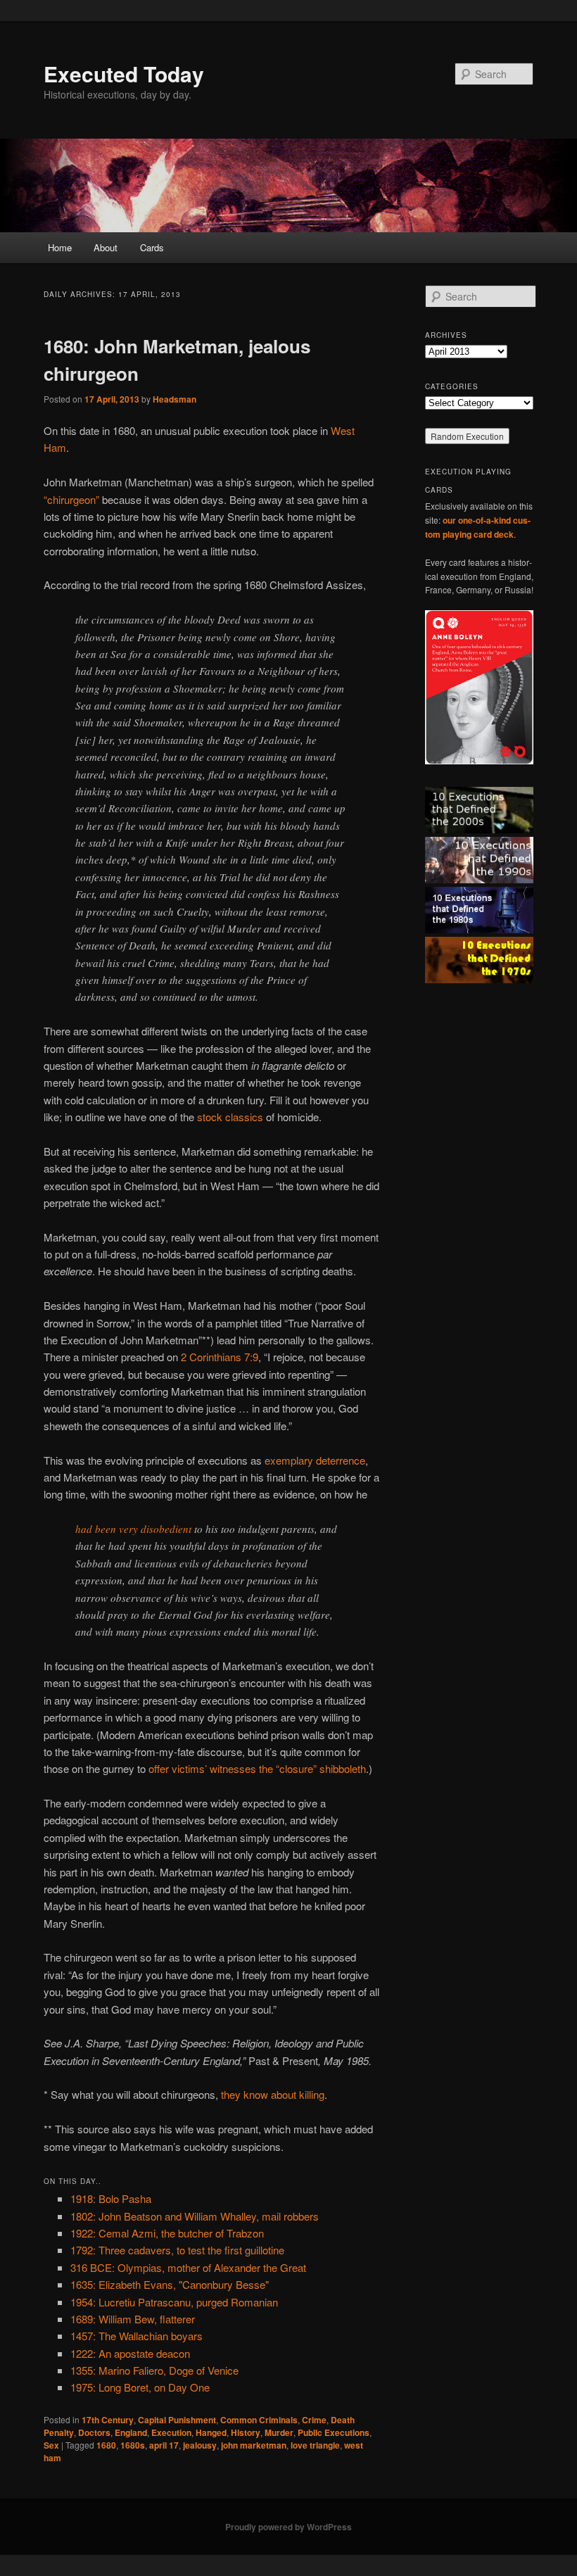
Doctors (94, 2432)
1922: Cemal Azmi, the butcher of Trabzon (167, 2233)
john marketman (254, 2445)
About (106, 247)
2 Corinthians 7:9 (220, 1357)
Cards (152, 247)
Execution (171, 2432)
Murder (279, 2432)
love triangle (315, 2445)
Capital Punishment (177, 2420)
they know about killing (273, 2094)
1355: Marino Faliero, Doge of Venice (154, 2370)
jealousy (200, 2445)
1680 (106, 2445)
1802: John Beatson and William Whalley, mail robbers (195, 2216)
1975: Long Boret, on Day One (140, 2387)
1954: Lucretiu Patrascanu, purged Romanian (174, 2302)
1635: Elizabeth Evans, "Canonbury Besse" (170, 2284)
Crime (314, 2420)
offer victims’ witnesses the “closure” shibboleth (257, 1768)
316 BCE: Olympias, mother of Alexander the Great (188, 2267)
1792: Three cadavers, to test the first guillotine (177, 2250)
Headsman (175, 399)
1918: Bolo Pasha (111, 2198)
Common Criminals (259, 2420)
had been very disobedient (133, 1529)
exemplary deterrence (315, 1460)
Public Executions (334, 2432)
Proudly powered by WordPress (288, 2527)
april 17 (164, 2445)
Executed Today (124, 74)
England (131, 2432)
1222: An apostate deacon (130, 2353)
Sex (51, 2445)
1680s (133, 2445)
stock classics (230, 1117)
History (246, 2432)
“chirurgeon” (71, 499)
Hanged (211, 2432)
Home (60, 247)
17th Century (108, 2420)
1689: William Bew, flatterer (133, 2319)
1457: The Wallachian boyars (137, 2336)
